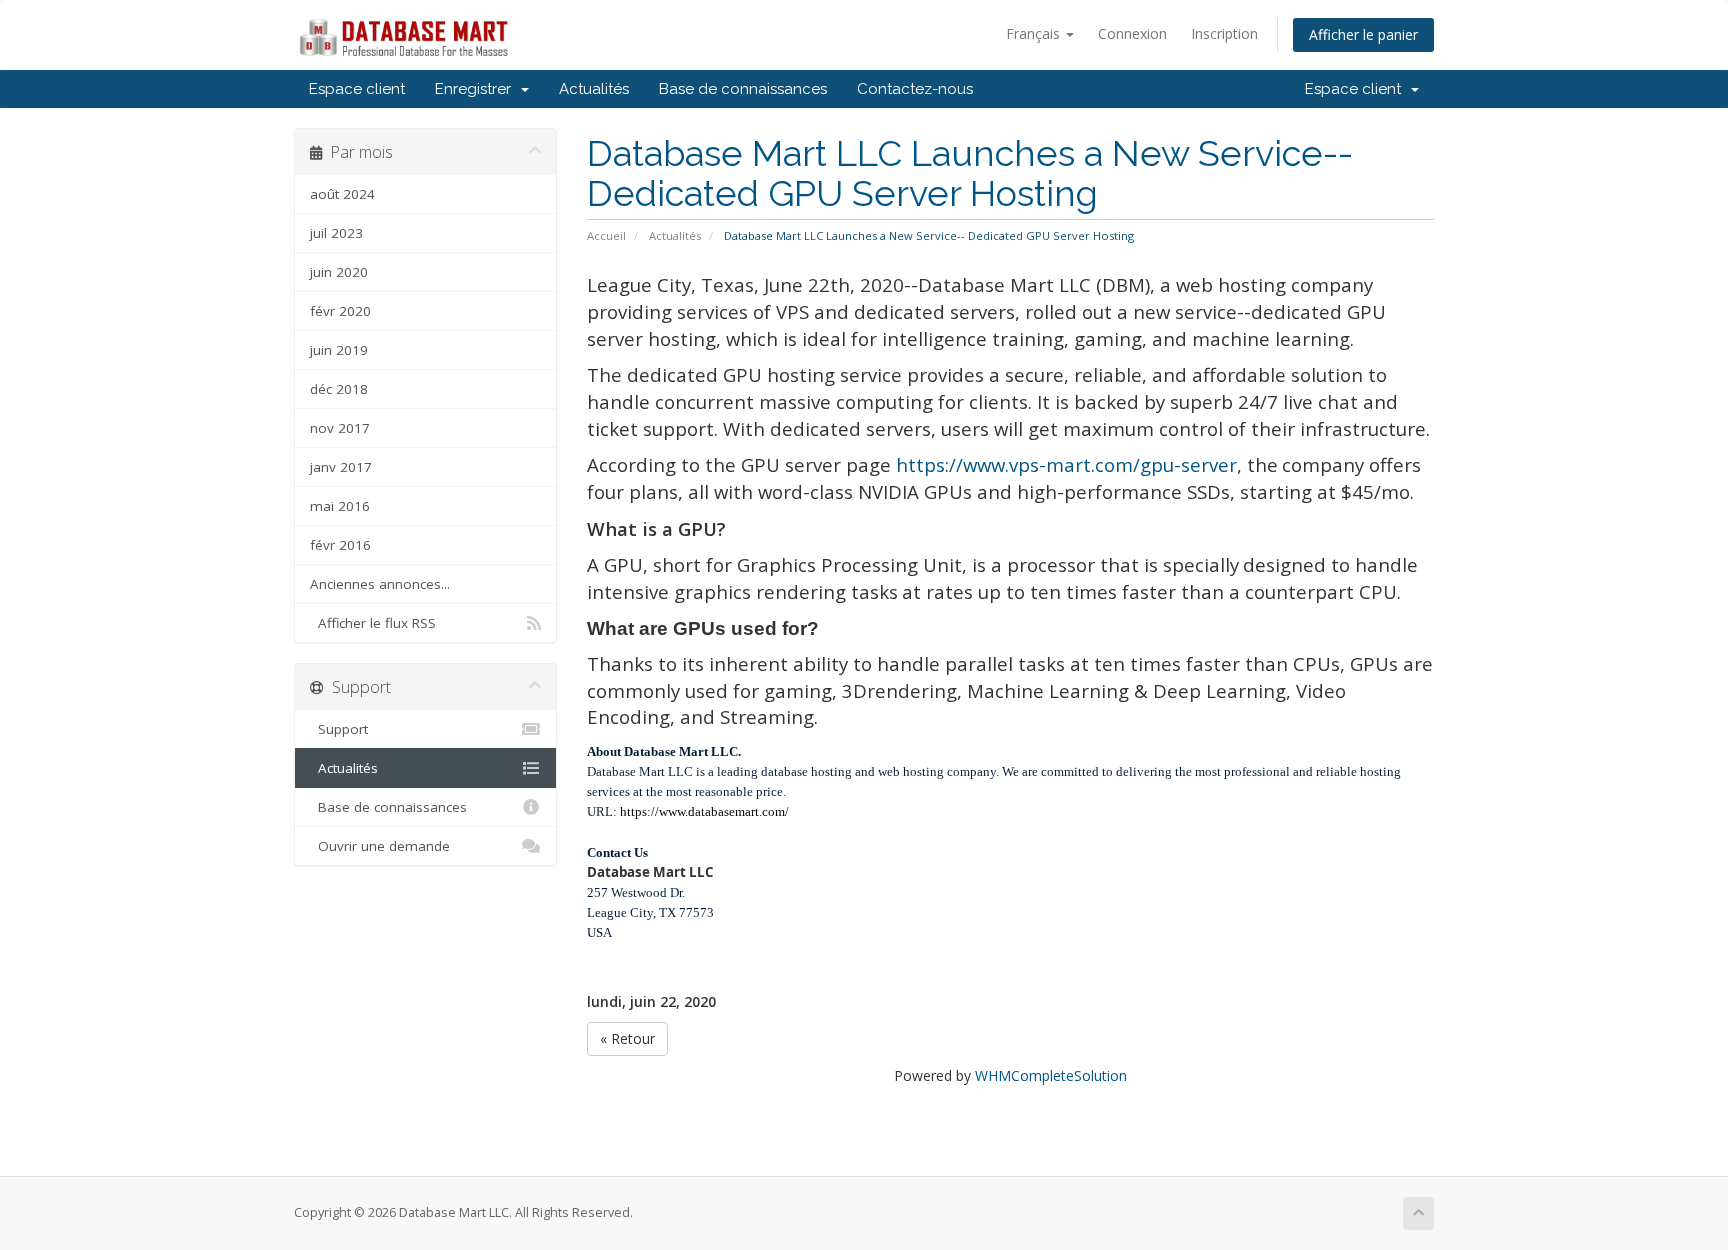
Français (1035, 33)
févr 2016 (340, 545)
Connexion (1132, 33)
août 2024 (342, 194)
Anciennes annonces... (380, 584)
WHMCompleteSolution (1051, 1075)
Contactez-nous (915, 89)
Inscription (1224, 33)
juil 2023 (336, 233)
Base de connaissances (743, 89)
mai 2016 (340, 506)
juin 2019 (339, 350)
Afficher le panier (1363, 34)
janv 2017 (341, 467)
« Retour (627, 1038)
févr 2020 (340, 311)
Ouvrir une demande (380, 846)
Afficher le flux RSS (373, 623)
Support (339, 729)
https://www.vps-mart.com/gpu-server (1066, 464)
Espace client (357, 89)
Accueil (606, 235)
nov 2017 (340, 428)
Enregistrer (477, 89)
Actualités (594, 89)
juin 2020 (339, 272)
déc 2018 (339, 389)
